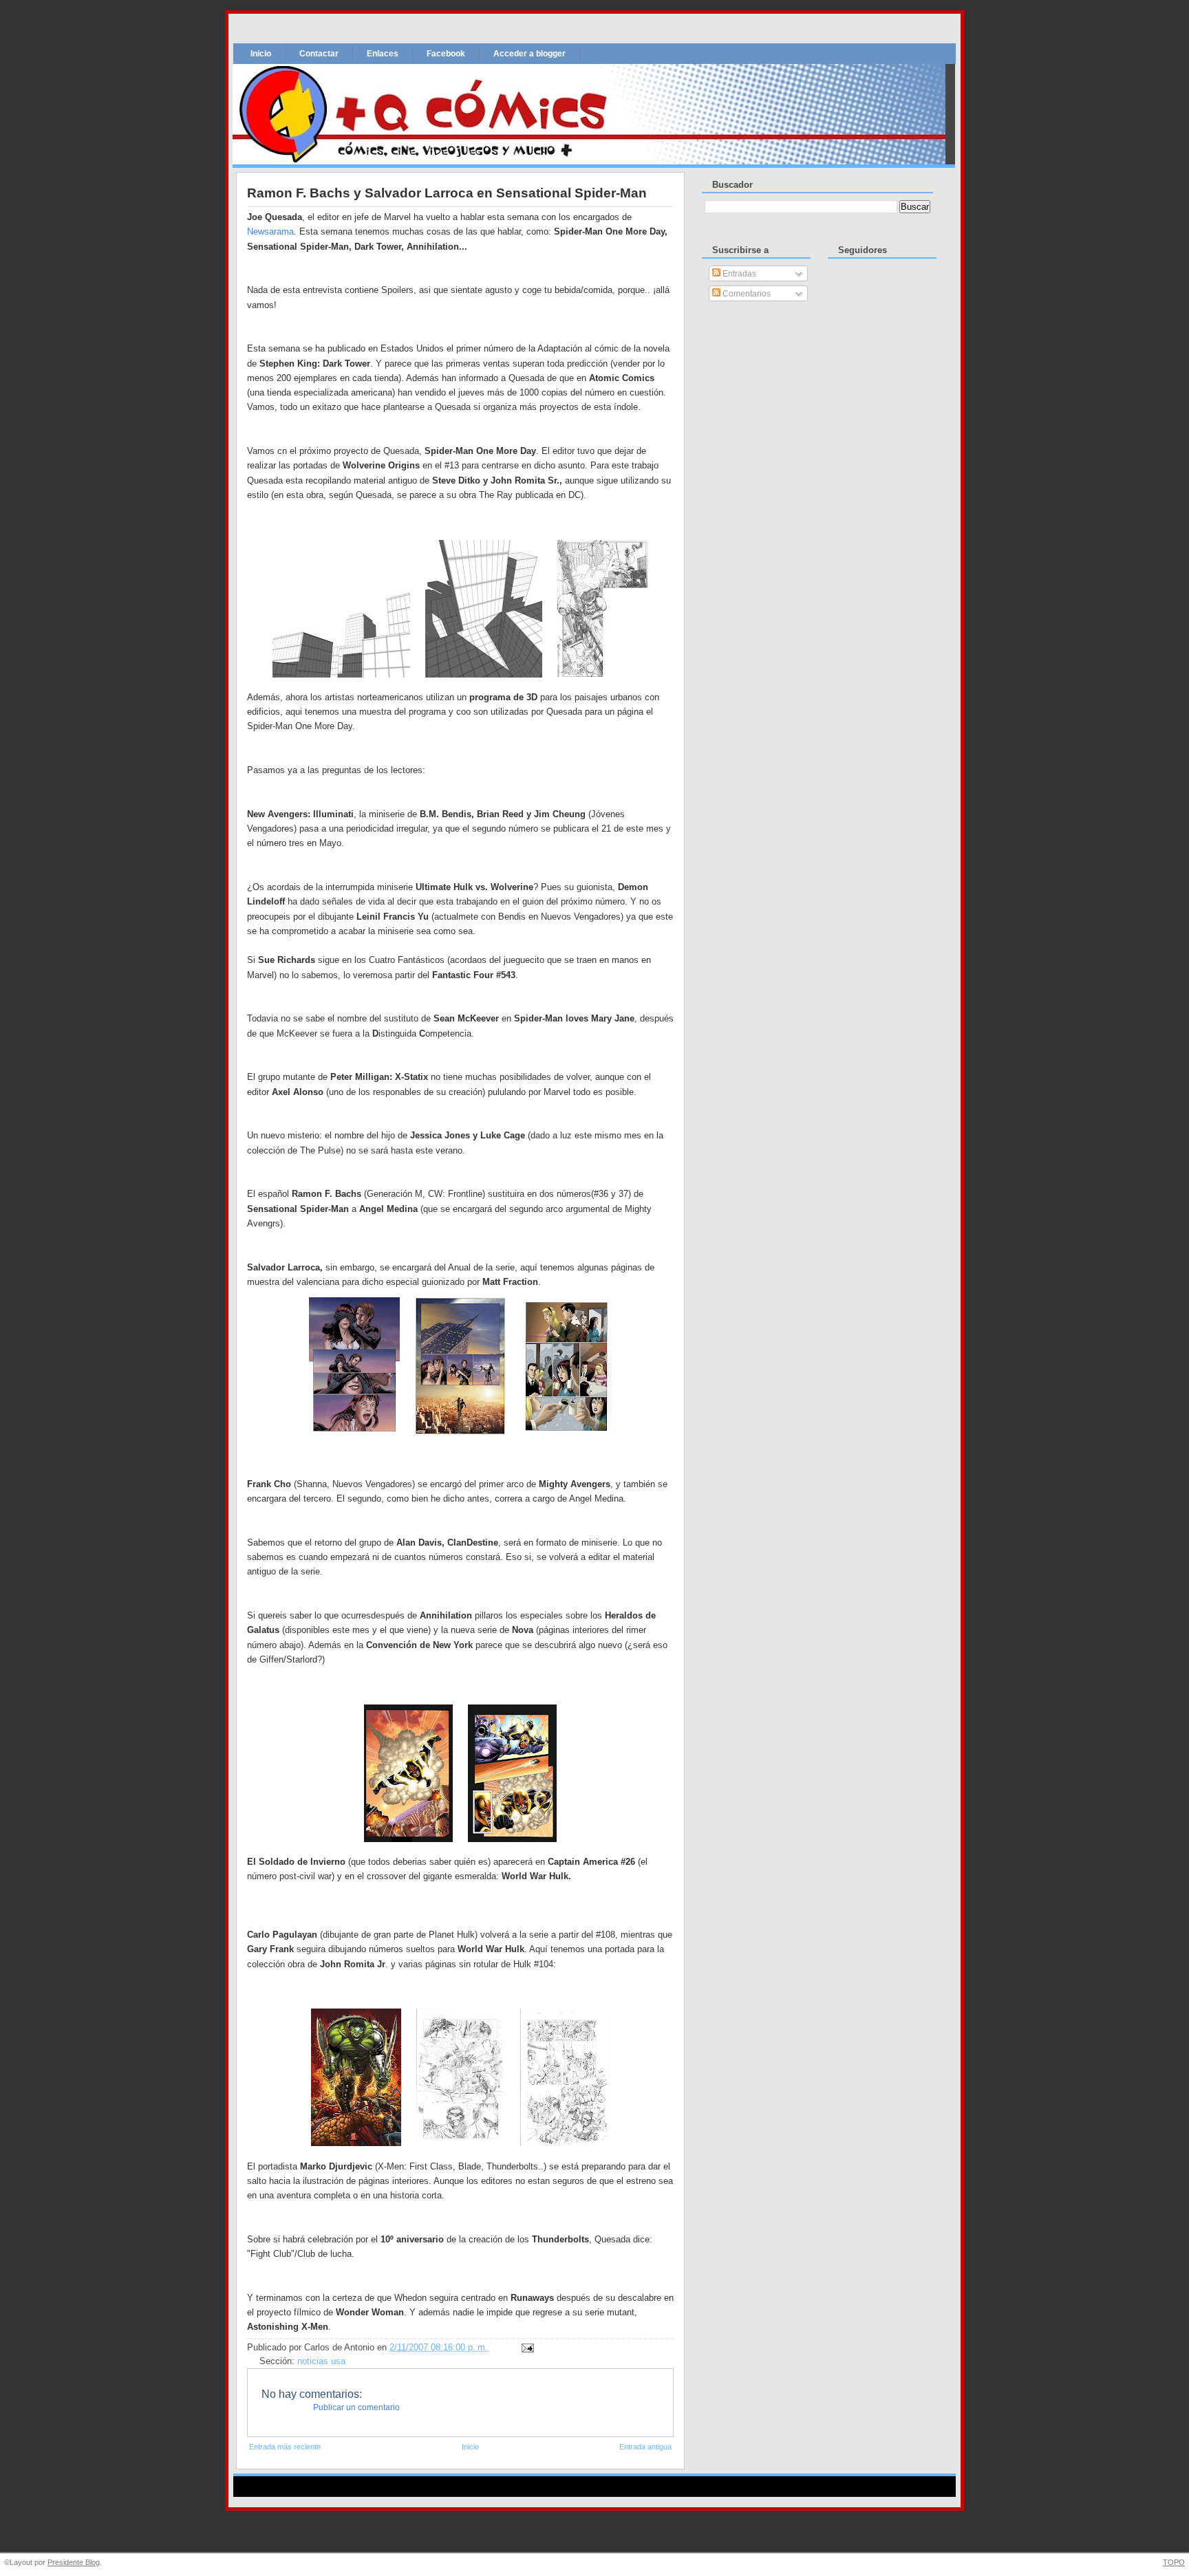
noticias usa (321, 2361)
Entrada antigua (645, 2447)
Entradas (738, 274)
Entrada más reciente (285, 2447)
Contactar (319, 54)
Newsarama (270, 231)
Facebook (446, 54)
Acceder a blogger (529, 54)
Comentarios (746, 294)
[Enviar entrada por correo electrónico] (526, 2348)
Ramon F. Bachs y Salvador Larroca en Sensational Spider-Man (447, 193)
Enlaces (383, 54)
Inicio (261, 54)
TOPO (1174, 2562)
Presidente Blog (74, 2562)
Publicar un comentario (356, 2407)
